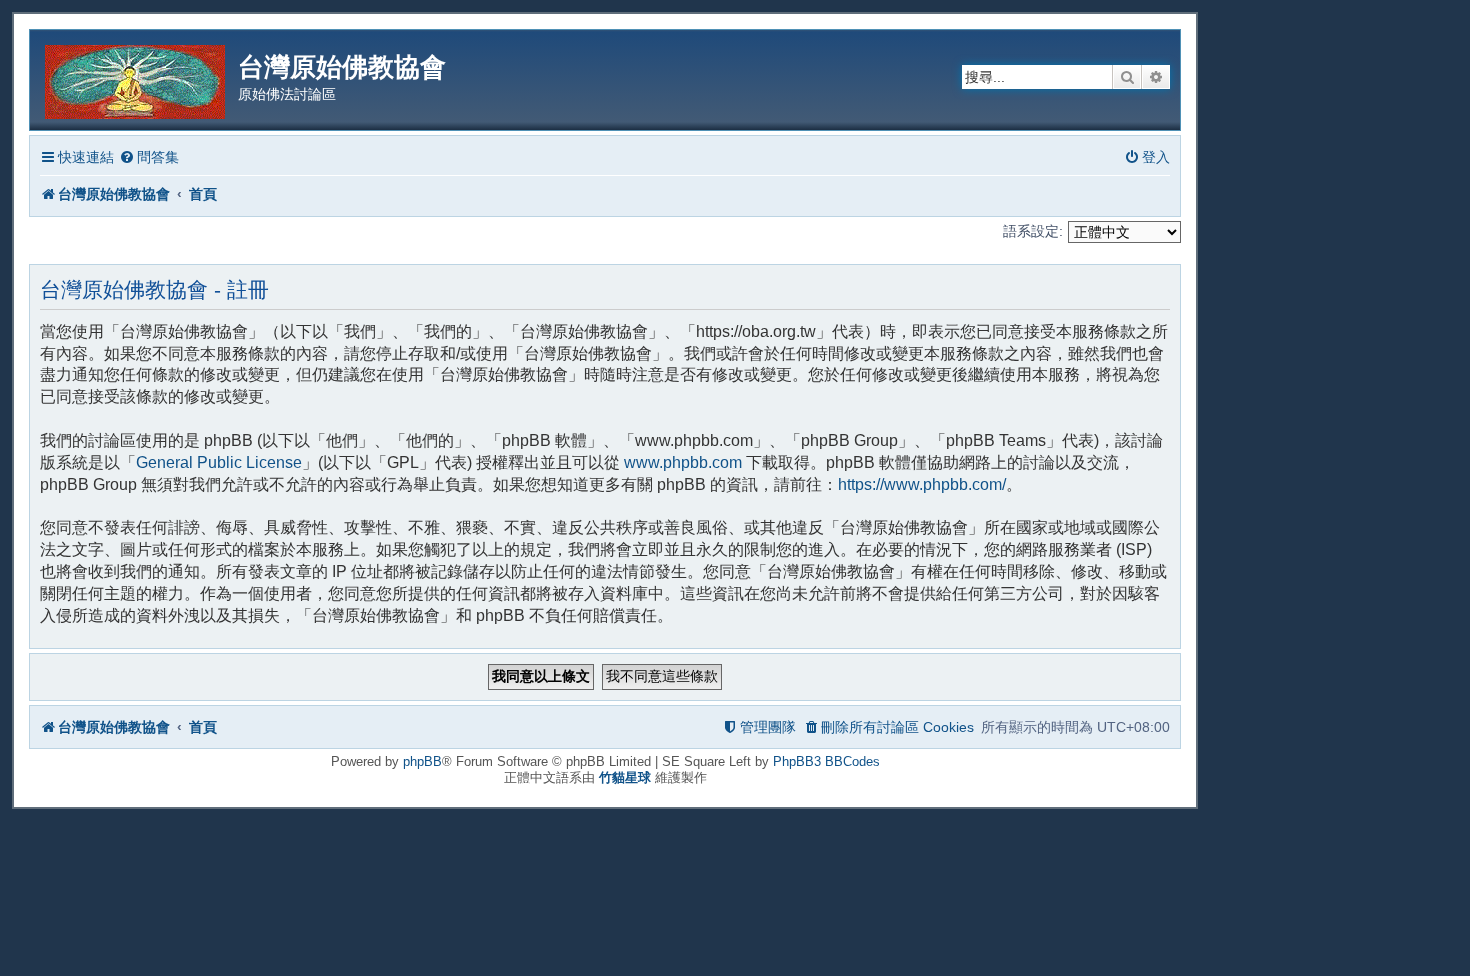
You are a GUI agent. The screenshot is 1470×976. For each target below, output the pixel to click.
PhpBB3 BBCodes (826, 761)
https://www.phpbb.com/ (922, 484)
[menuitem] (149, 157)
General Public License (219, 462)
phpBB (422, 761)
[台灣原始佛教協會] (136, 78)
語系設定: (1033, 231)
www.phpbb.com (683, 462)
